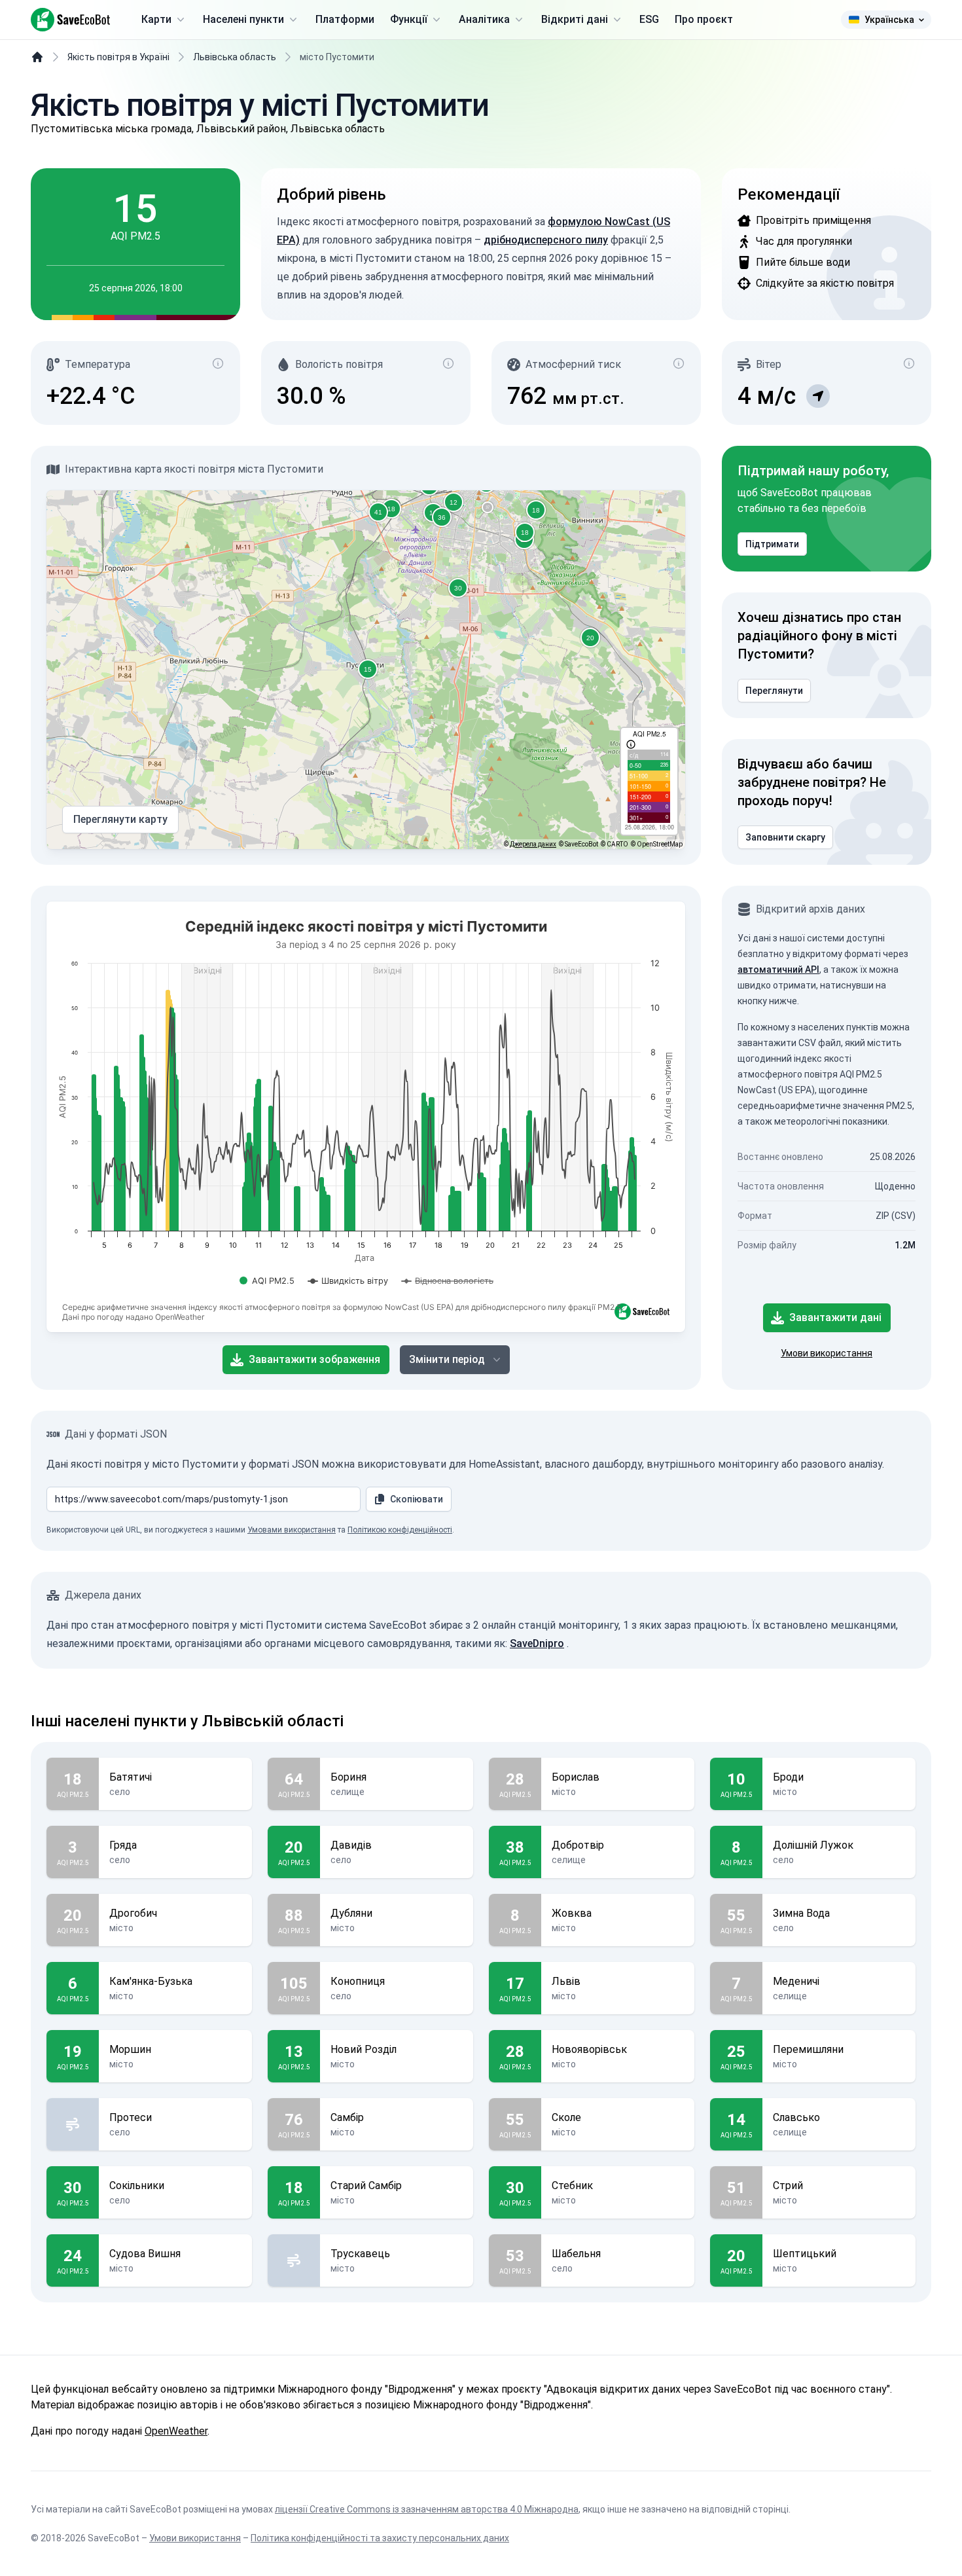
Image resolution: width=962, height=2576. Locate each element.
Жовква (572, 1913)
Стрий (788, 2186)
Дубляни (351, 1913)
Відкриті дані (575, 19)
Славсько (796, 2117)
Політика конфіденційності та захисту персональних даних (380, 2538)
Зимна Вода (801, 1913)
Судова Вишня (145, 2254)
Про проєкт (704, 19)
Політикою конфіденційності (400, 1530)
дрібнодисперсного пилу (546, 240)
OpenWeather (176, 2431)
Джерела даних (533, 844)
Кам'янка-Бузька (151, 1981)
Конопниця (358, 1981)
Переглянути (774, 691)
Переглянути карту (120, 819)
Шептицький (805, 2254)
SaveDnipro (537, 1643)
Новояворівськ (589, 2049)
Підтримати (772, 544)
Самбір (347, 2117)
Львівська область (235, 57)
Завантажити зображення (314, 1359)
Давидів (351, 1845)
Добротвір (578, 1845)
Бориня (348, 1777)
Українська (889, 20)
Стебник (572, 2186)
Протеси (131, 2117)
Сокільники (137, 2186)
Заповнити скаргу (785, 837)
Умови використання (827, 1353)
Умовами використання (292, 1530)
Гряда (123, 1845)
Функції (409, 19)
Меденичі (796, 1981)
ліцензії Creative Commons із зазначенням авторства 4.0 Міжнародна (427, 2509)
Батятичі (131, 1777)
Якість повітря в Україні (118, 57)
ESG (649, 19)
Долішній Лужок (813, 1845)
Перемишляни (808, 2049)
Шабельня (576, 2254)
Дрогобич (133, 1913)
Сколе (566, 2117)
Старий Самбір (366, 2186)
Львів (566, 1981)
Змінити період (447, 1359)
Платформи (345, 19)
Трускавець (360, 2254)
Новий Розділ (364, 2049)
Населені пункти (243, 19)
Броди (788, 1777)
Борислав (576, 1777)
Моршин (130, 2049)
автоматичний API (778, 970)
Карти (156, 19)
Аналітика (484, 19)
